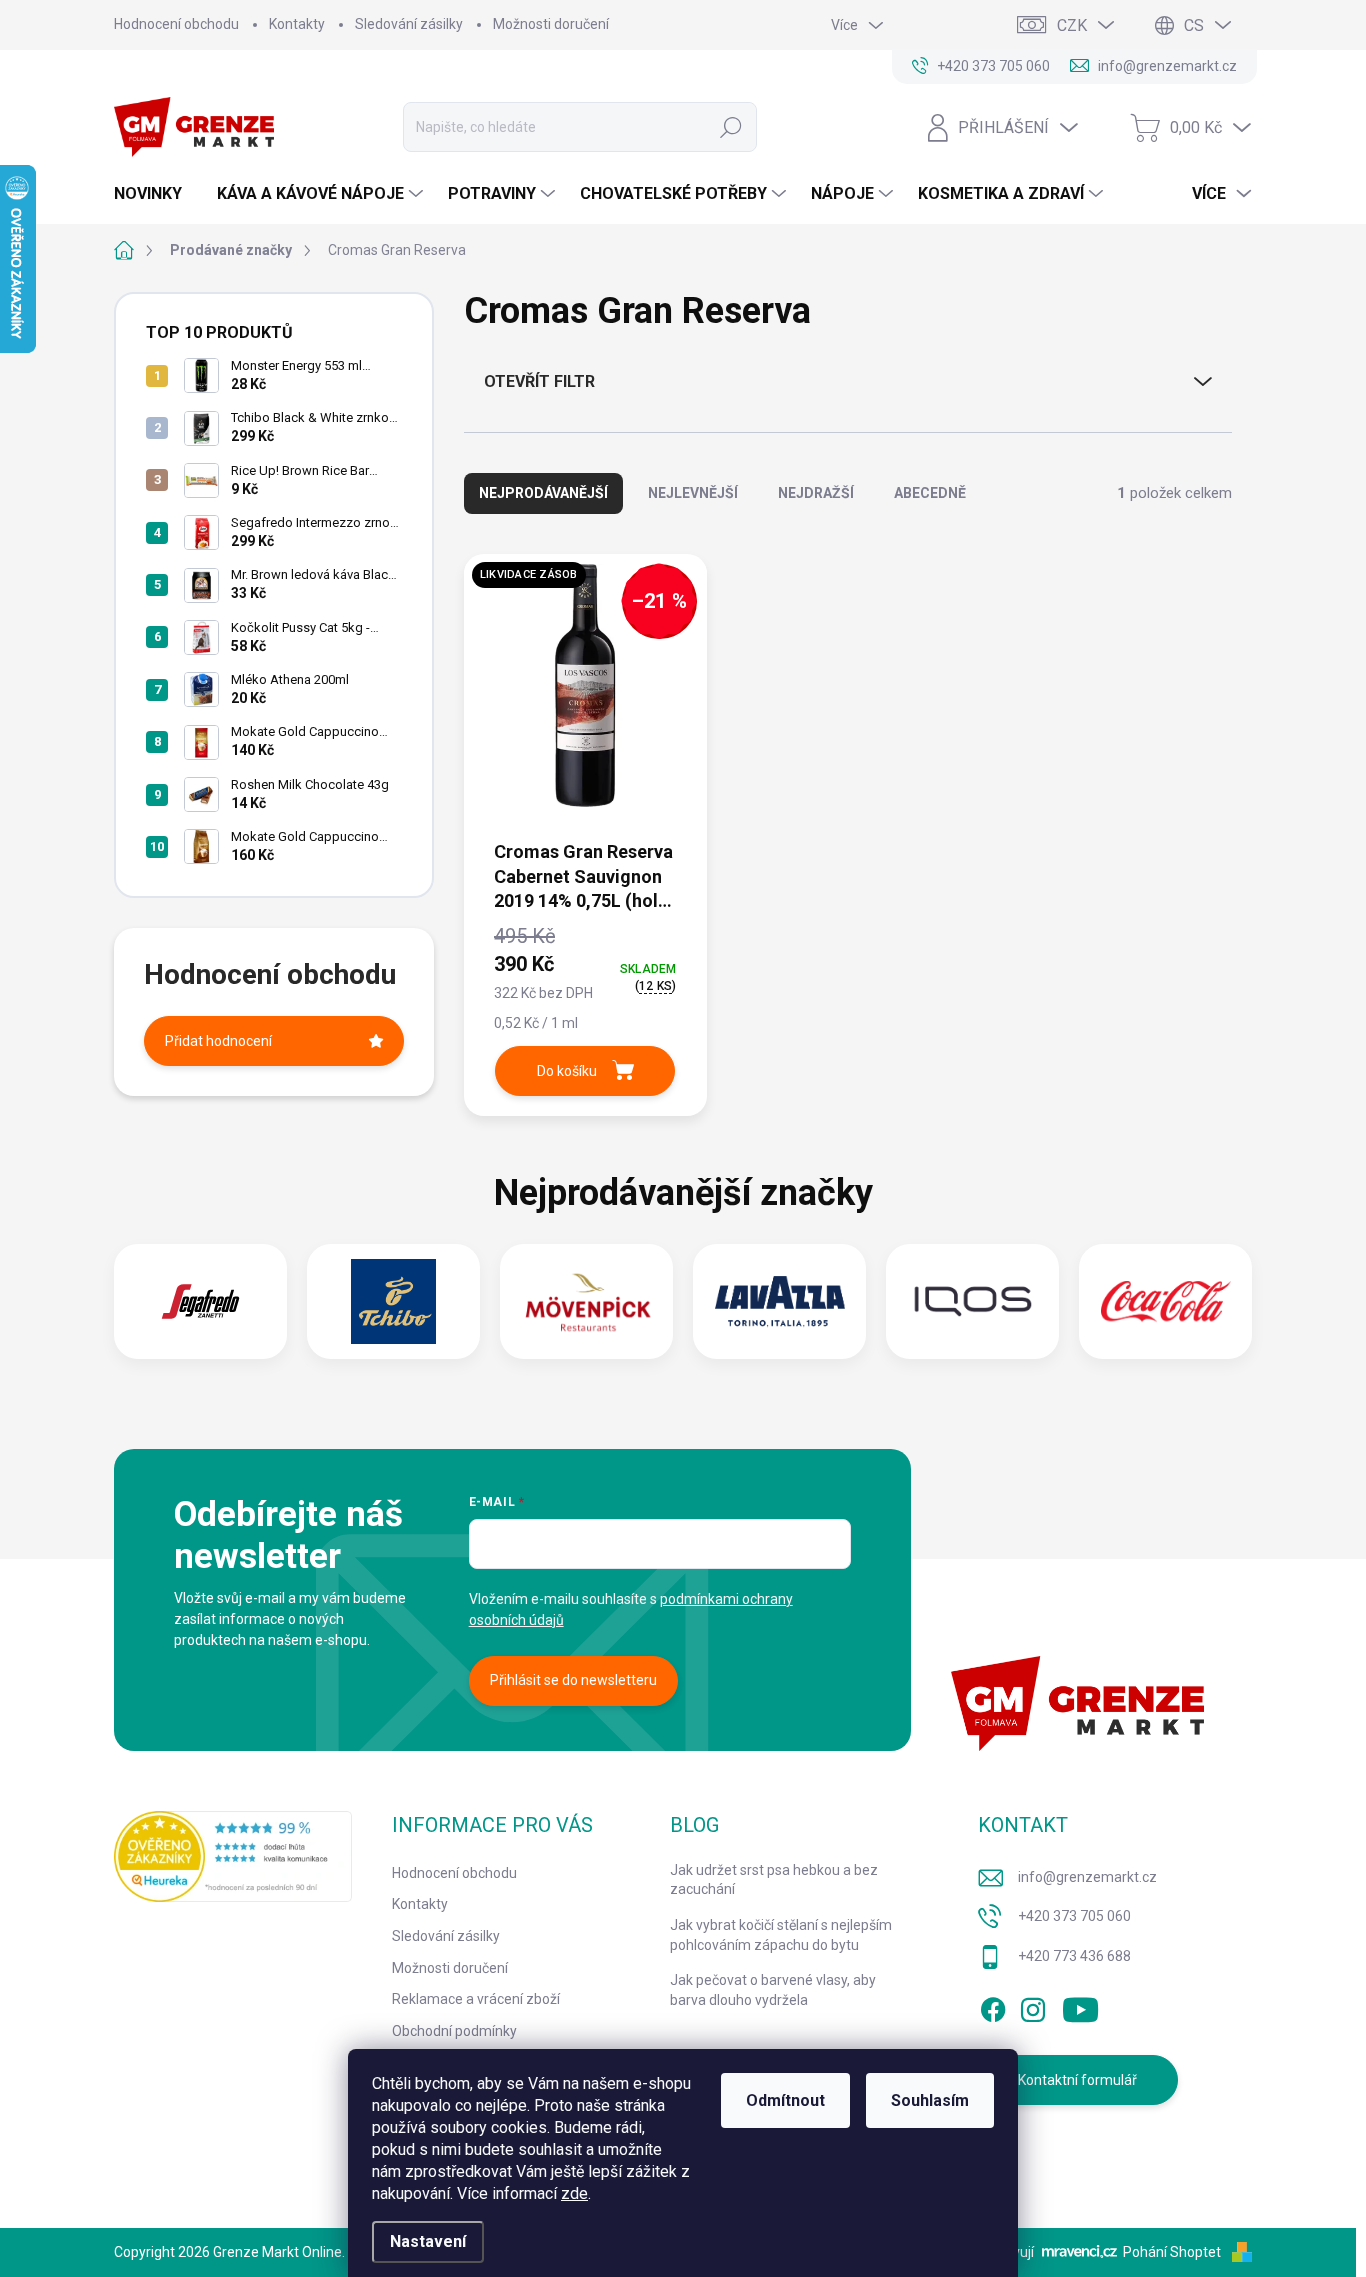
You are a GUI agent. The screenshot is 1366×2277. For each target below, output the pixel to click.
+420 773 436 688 (1074, 1956)
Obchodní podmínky (454, 2031)
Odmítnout (785, 2100)
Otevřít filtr (539, 381)
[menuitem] (155, 194)
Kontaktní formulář (1077, 2080)
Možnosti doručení (551, 24)
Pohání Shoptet (1173, 2252)
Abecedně (930, 493)
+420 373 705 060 (1074, 1916)
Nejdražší (816, 493)
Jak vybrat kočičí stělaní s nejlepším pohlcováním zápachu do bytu (781, 1935)
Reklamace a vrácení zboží (476, 1999)
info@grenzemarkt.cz (1087, 1877)
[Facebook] (993, 2007)
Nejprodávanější (543, 493)
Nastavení (428, 2241)
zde (574, 2193)
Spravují (1008, 2252)
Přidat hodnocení (218, 1041)
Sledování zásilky (409, 24)
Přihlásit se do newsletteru (573, 1680)
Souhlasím (930, 2100)
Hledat (731, 127)
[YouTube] (1080, 2007)
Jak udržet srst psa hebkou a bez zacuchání (774, 1880)
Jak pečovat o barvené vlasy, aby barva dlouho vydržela (773, 1990)
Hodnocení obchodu (176, 24)
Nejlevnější (693, 493)
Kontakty (297, 24)
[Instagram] (1033, 2007)
